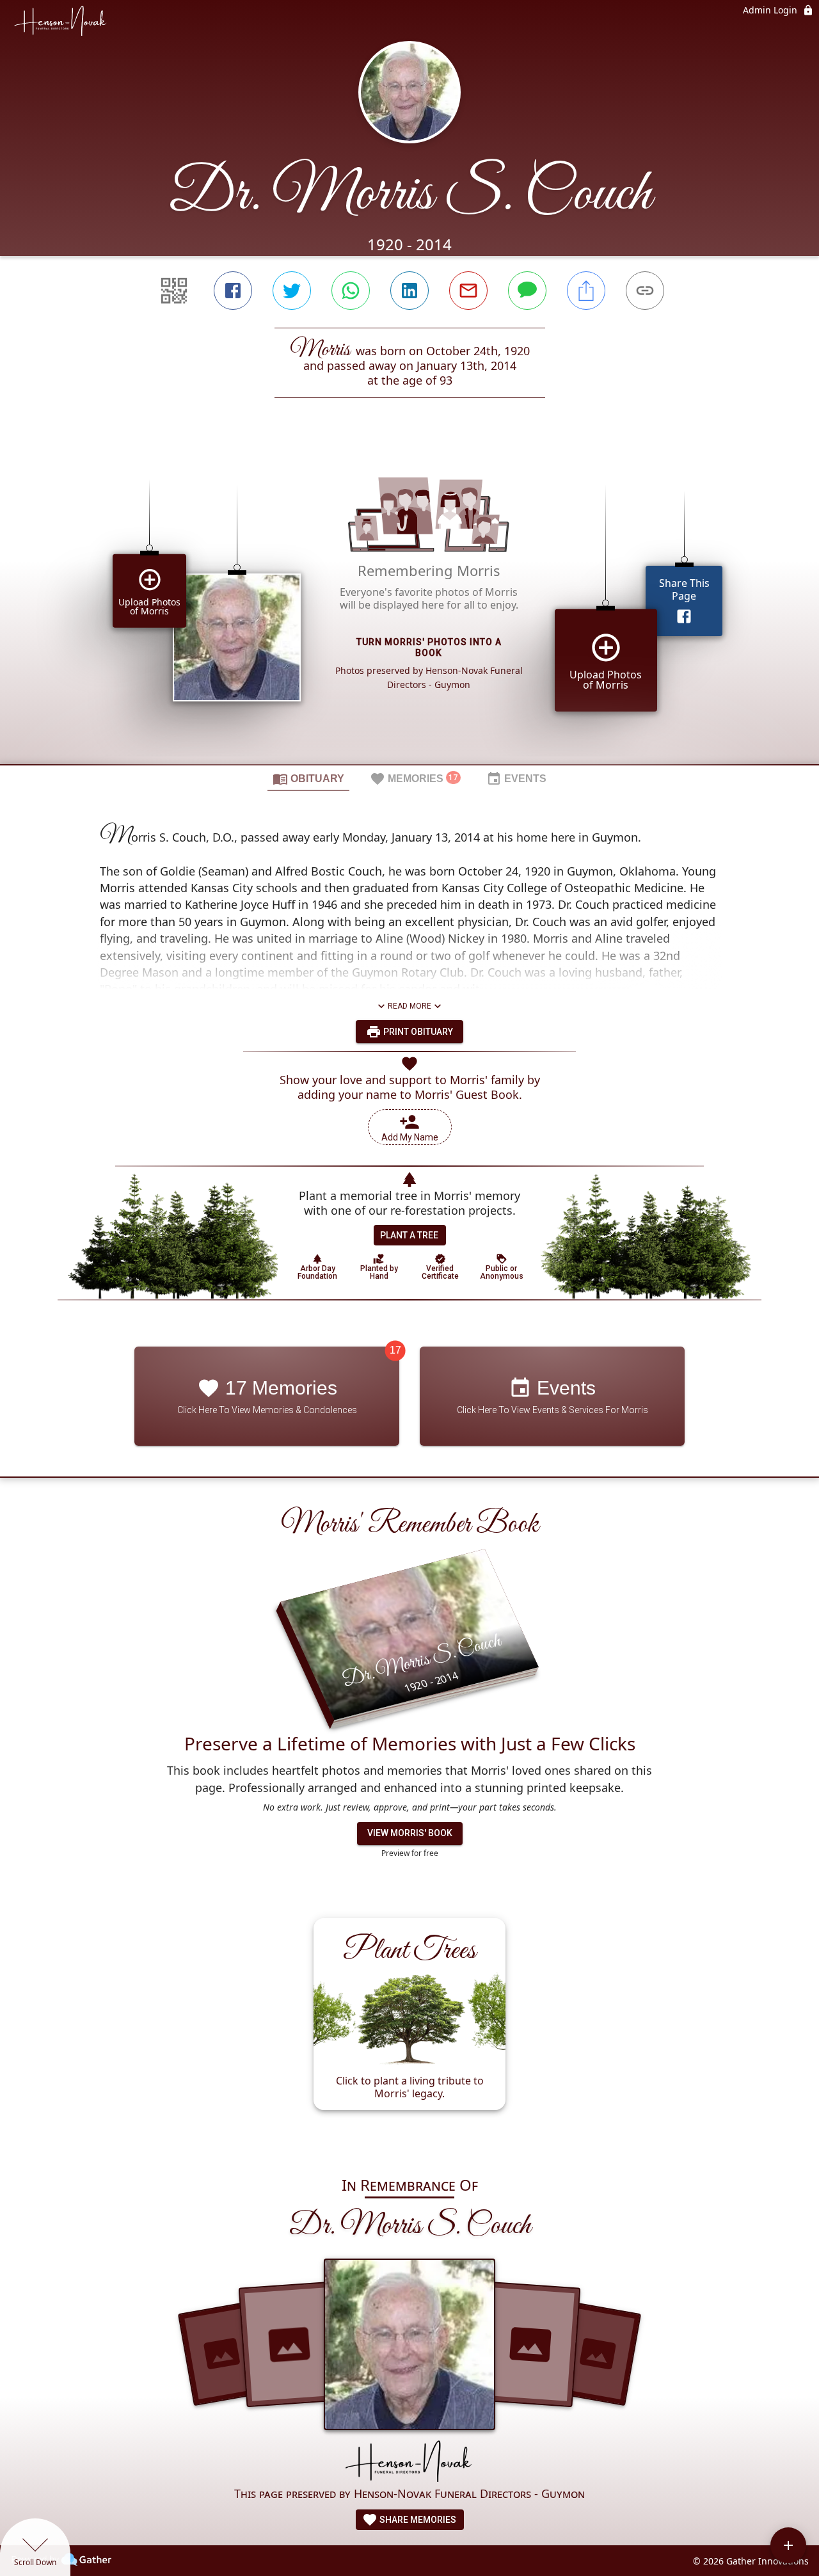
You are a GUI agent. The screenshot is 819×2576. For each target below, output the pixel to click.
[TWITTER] (292, 291)
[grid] (409, 603)
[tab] (308, 778)
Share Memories (417, 2520)
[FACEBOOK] (233, 291)
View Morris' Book (410, 1833)
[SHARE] (586, 291)
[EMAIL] (468, 291)
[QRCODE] (174, 291)
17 (395, 1350)
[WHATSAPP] (351, 291)
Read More (409, 1006)
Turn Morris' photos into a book (429, 647)
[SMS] (527, 291)
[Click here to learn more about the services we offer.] (409, 2462)
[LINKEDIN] (409, 291)
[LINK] (645, 291)
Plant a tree (409, 1235)
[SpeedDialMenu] (788, 2545)
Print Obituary (417, 1032)
